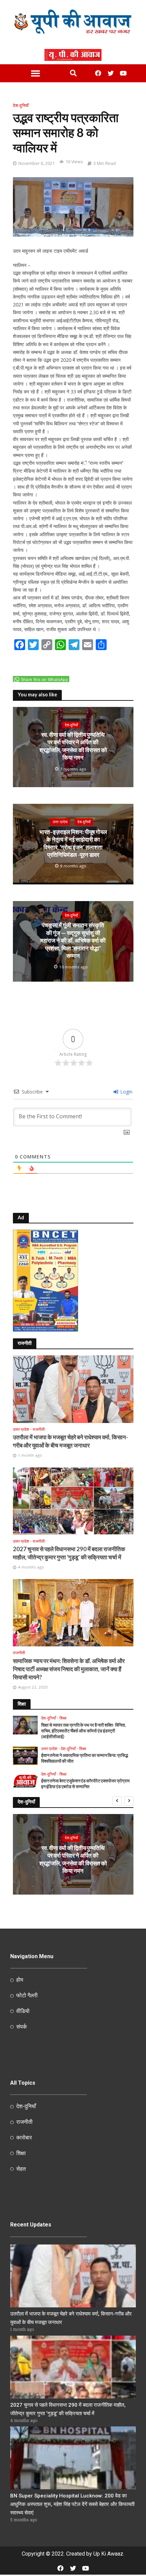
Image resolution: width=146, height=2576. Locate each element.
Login (126, 1092)
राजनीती (39, 1429)
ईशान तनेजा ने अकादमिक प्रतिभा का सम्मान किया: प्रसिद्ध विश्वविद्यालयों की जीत (85, 1758)
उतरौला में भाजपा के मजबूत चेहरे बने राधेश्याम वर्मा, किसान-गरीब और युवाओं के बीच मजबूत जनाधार (70, 1441)
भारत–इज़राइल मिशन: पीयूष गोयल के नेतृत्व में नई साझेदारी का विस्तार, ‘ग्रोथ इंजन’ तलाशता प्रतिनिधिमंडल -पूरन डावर (73, 843)
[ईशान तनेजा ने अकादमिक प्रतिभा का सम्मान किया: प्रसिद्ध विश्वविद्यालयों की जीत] (25, 1755)
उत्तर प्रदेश (60, 822)
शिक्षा (63, 1718)
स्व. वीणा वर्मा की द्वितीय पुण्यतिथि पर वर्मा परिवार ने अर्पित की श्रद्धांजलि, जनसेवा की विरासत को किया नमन (73, 746)
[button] (35, 73)
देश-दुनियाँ (21, 106)
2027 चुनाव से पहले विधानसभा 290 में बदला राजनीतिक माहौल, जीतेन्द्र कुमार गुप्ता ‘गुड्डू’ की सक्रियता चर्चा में (69, 1553)
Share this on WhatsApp (44, 680)
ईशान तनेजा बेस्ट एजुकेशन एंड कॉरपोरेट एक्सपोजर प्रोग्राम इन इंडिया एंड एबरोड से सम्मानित (85, 1784)
